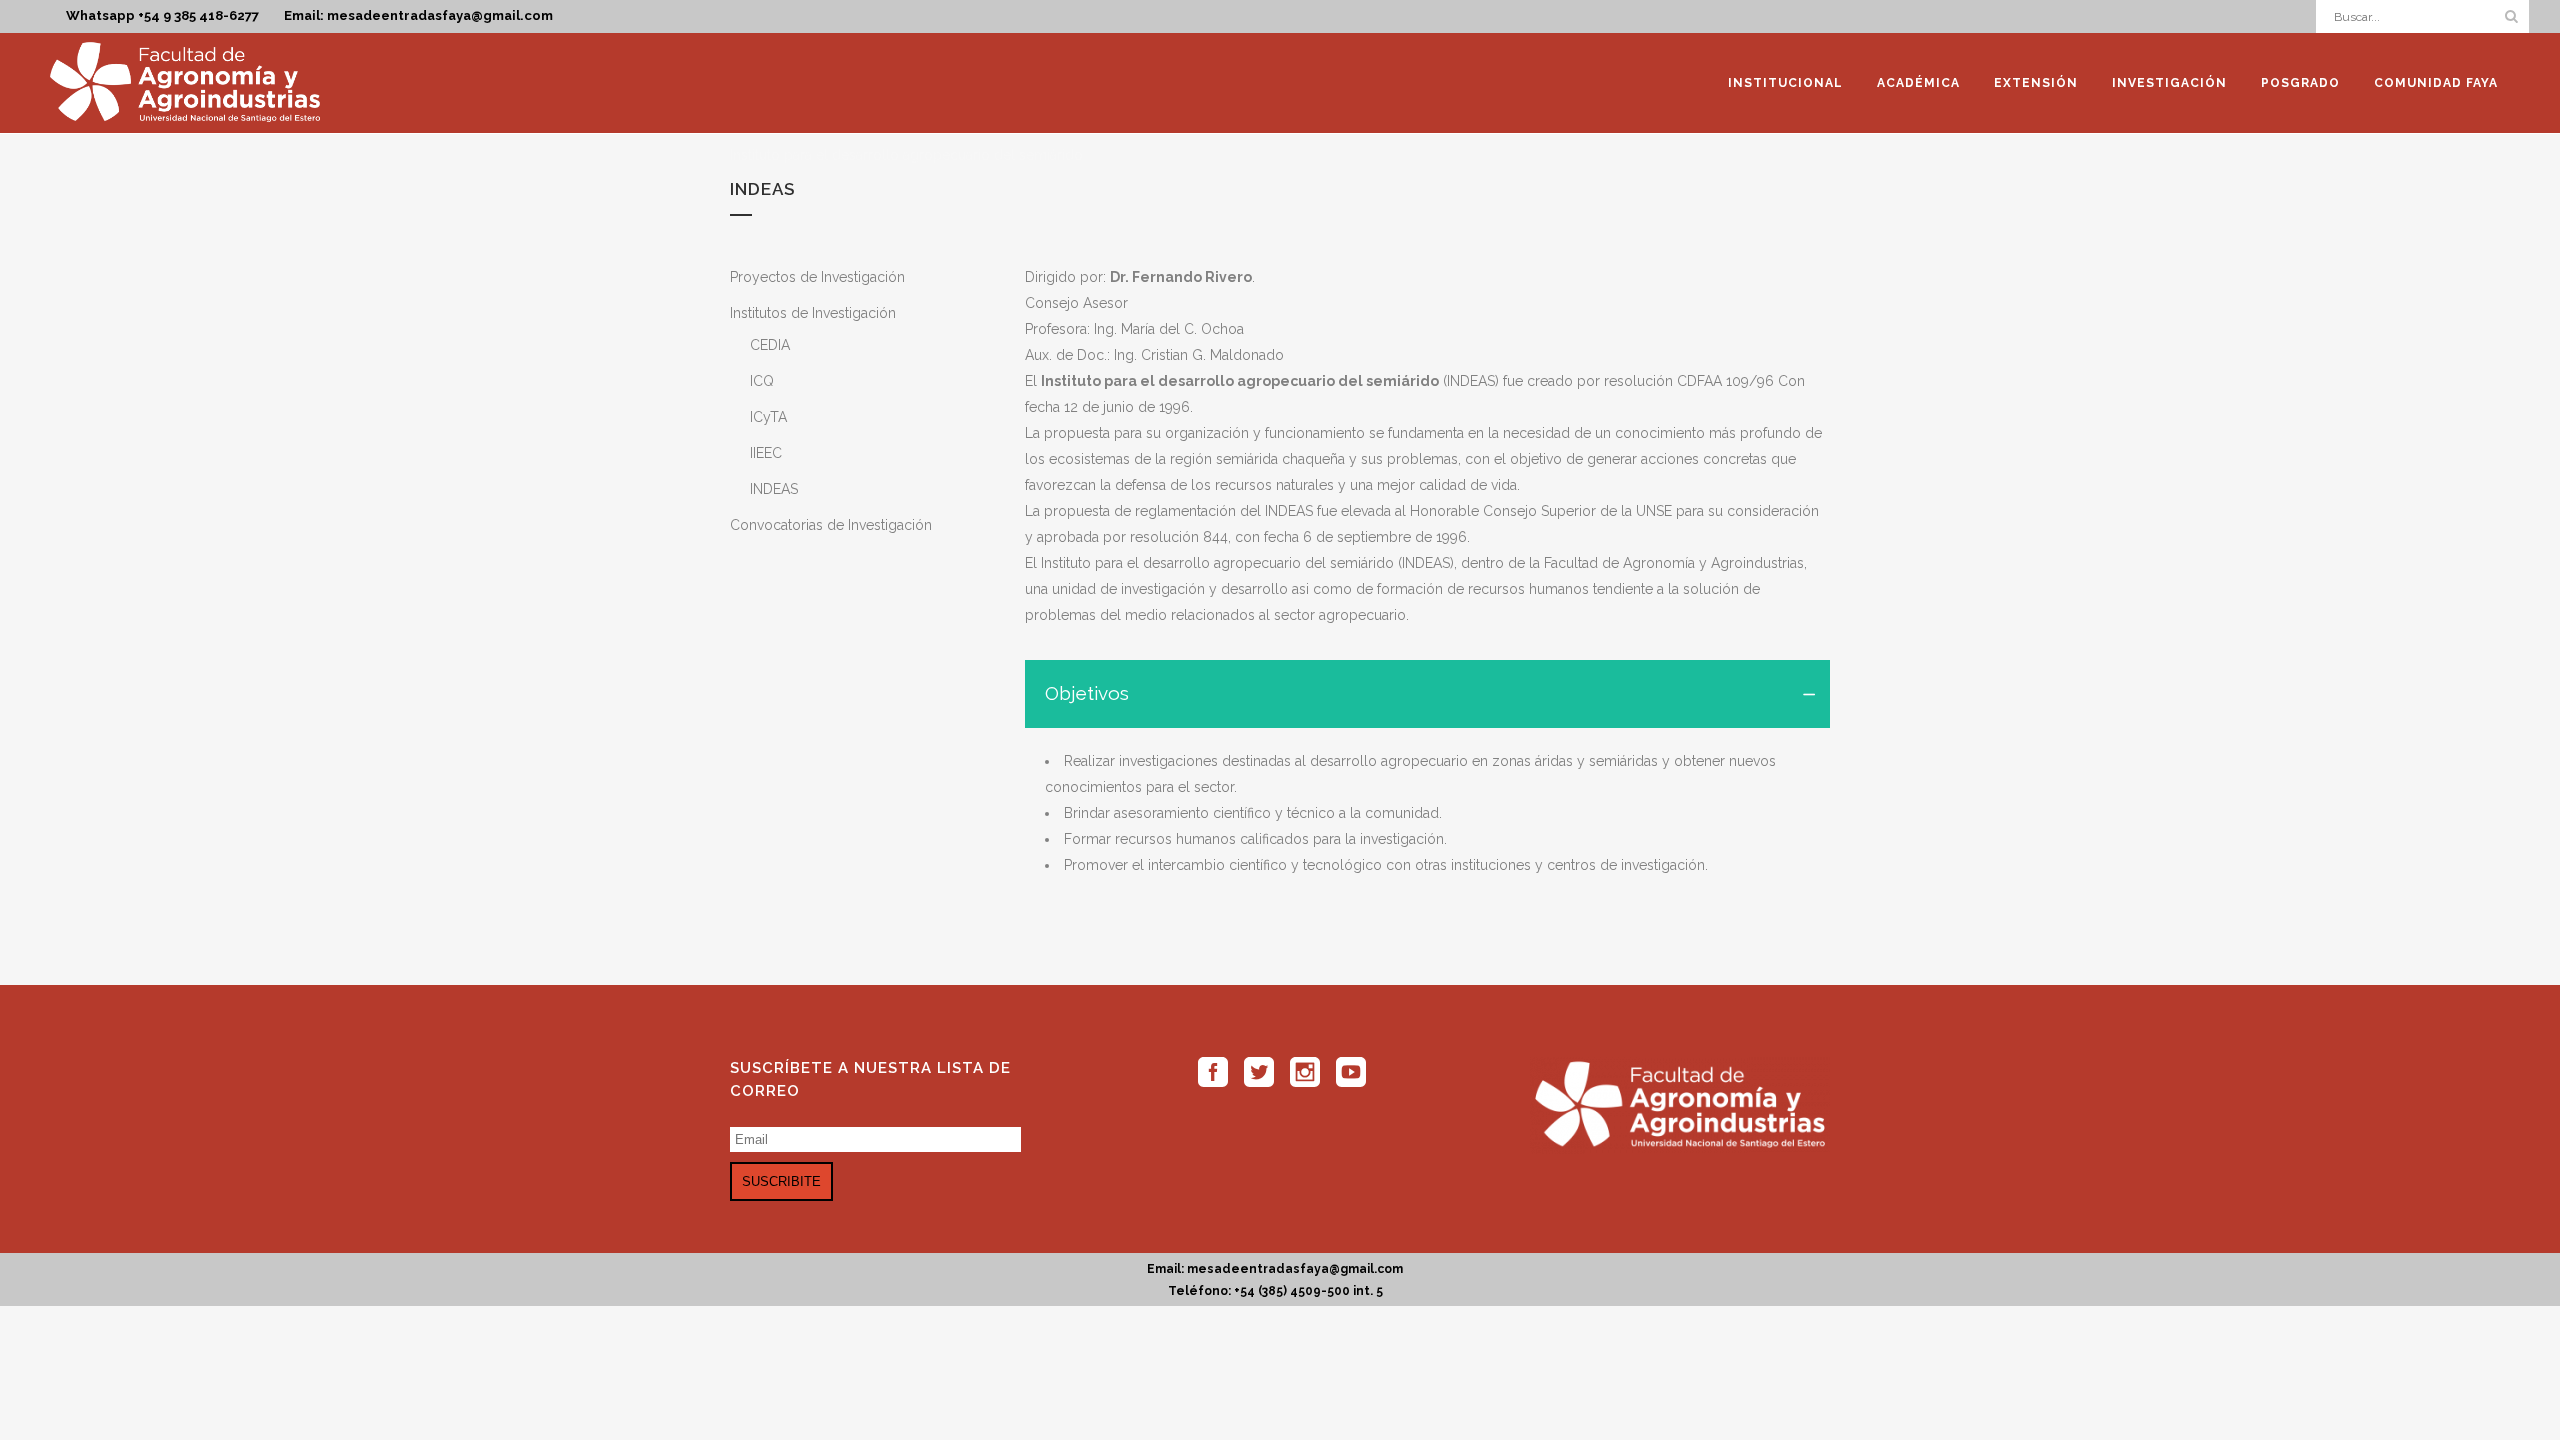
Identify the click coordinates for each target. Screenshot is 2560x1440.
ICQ (762, 381)
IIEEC (766, 453)
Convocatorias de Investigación (831, 525)
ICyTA (768, 417)
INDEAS (774, 489)
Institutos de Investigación (813, 313)
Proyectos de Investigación (817, 277)
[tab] (1427, 694)
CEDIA (770, 345)
